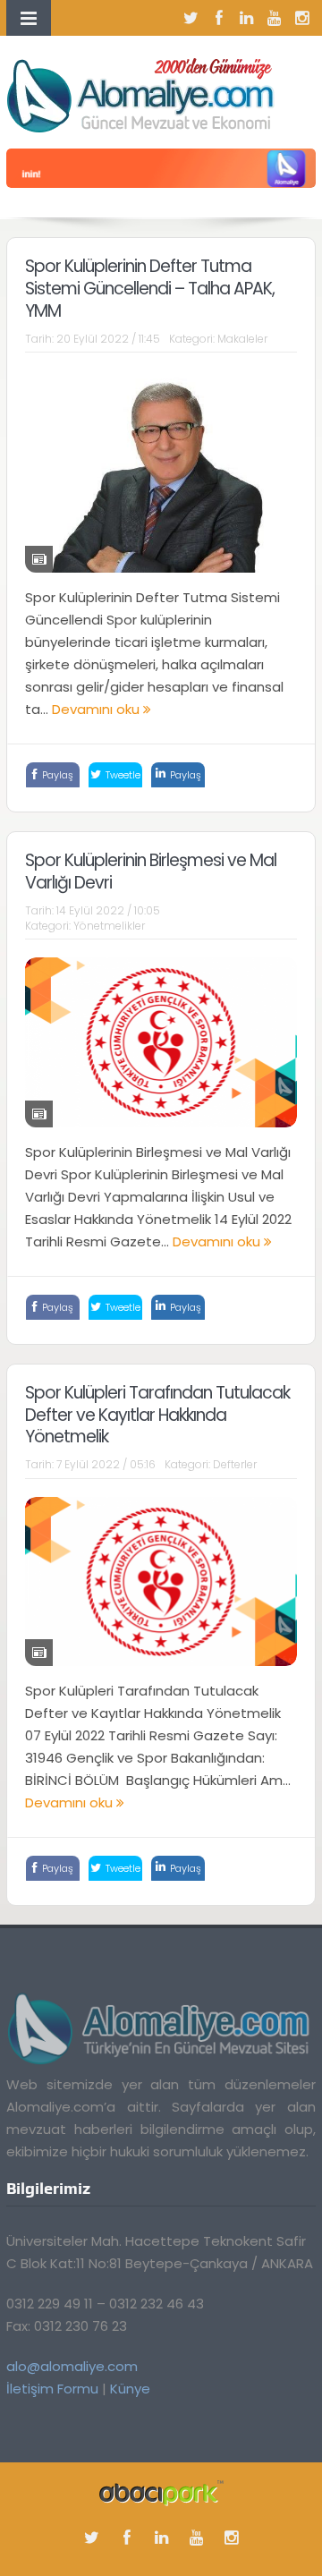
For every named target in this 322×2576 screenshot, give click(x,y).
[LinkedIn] (247, 18)
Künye (130, 2389)
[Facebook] (219, 18)
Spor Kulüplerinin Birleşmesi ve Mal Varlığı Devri (151, 871)
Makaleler (242, 339)
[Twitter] (191, 18)
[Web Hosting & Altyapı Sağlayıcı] (161, 2492)
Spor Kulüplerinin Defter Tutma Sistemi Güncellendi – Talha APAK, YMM (150, 288)
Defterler (235, 1464)
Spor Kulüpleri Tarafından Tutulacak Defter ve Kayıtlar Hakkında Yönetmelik (157, 1415)
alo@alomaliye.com (72, 2366)
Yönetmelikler (109, 926)
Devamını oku (97, 709)
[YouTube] (275, 18)
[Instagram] (302, 18)
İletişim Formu (52, 2389)
